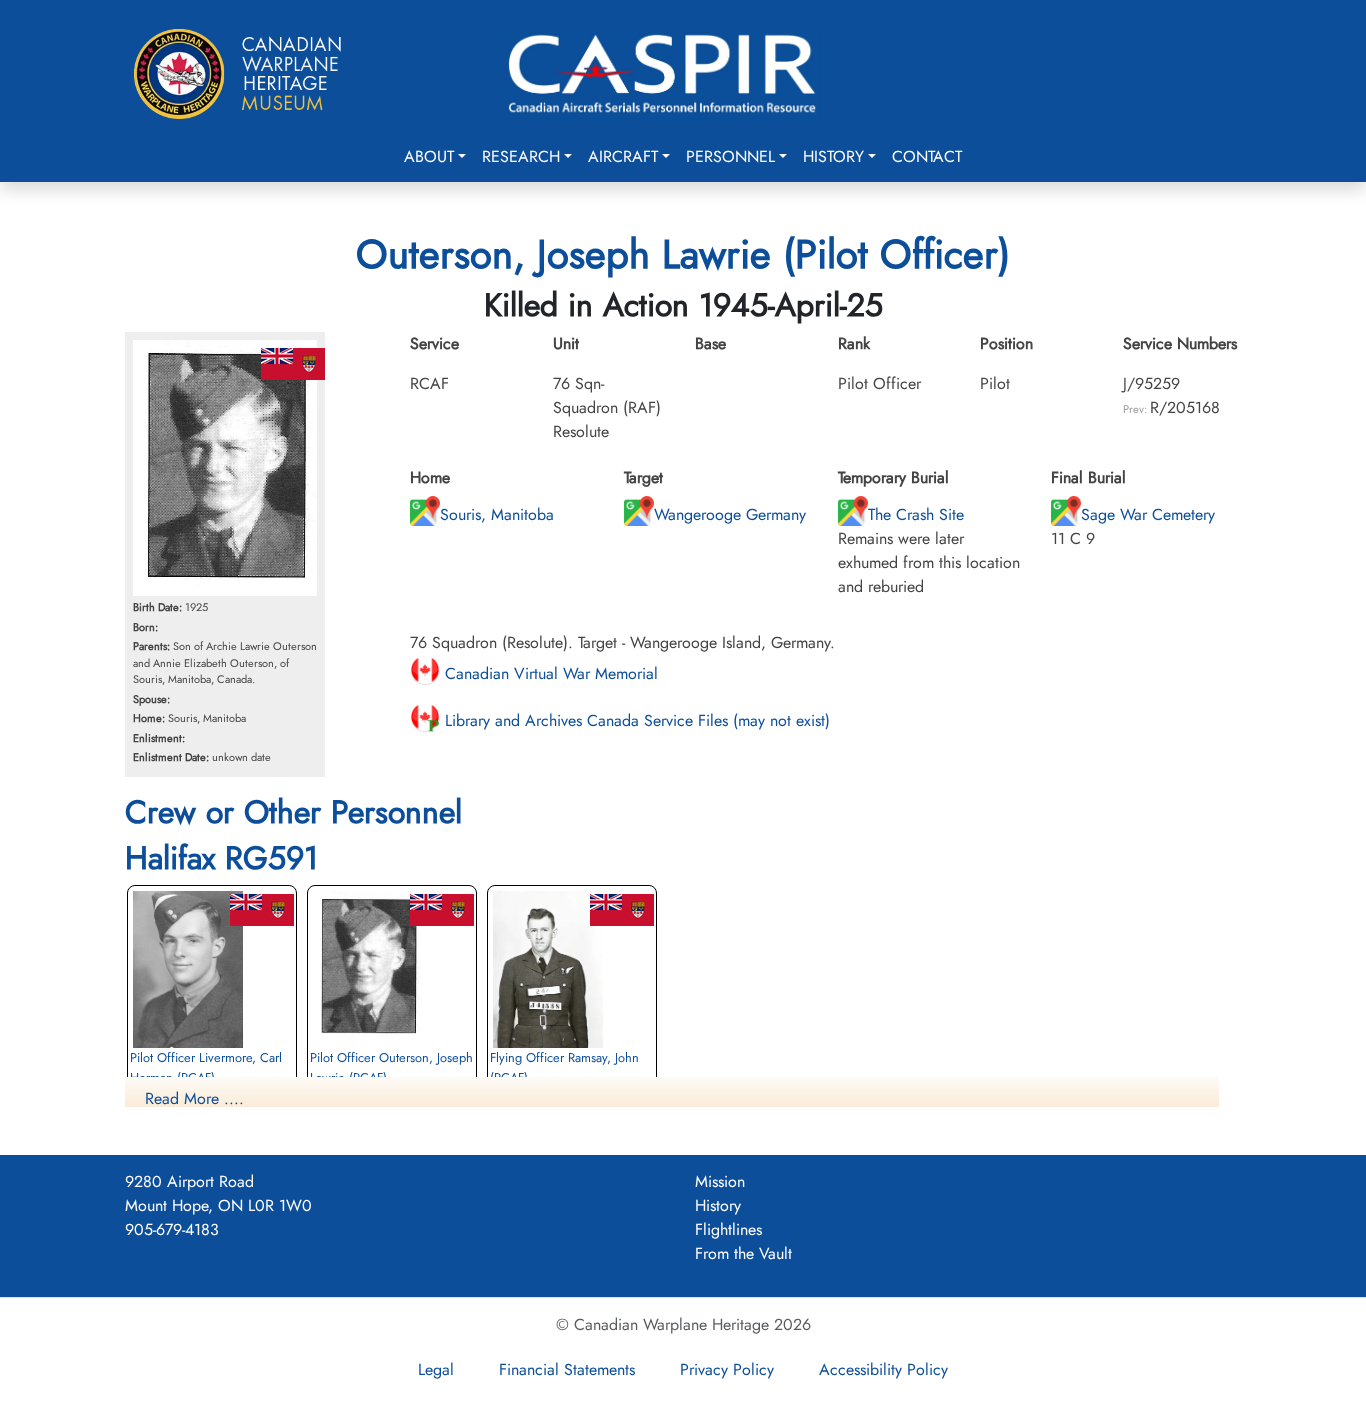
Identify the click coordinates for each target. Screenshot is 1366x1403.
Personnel (730, 156)
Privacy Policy (727, 1369)
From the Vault (743, 1253)
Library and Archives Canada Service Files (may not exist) (635, 720)
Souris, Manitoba (497, 514)
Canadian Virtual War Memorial (549, 673)
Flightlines (728, 1229)
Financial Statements (567, 1369)
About (429, 156)
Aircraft (623, 156)
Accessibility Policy (883, 1369)
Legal (436, 1369)
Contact (927, 156)
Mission (720, 1181)
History (833, 156)
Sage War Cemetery (1148, 514)
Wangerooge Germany (730, 514)
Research (521, 156)
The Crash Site (916, 514)
